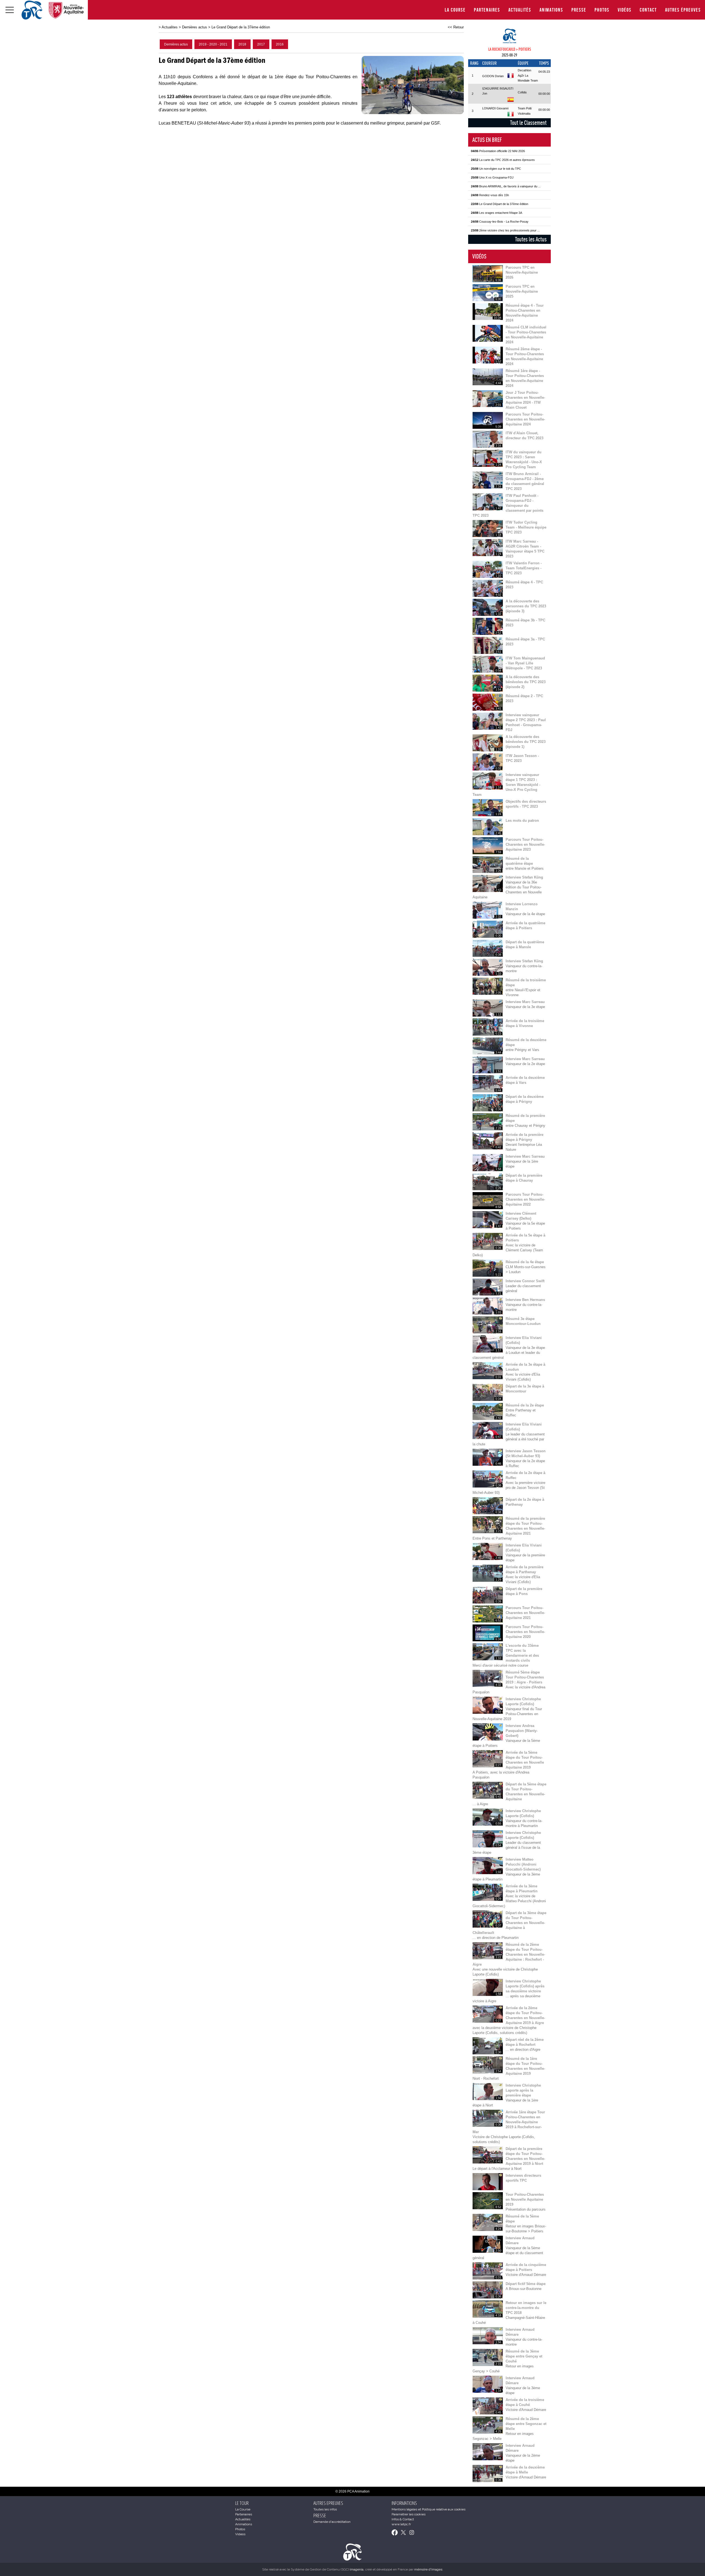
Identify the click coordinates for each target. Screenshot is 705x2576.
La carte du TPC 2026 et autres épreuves (503, 160)
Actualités (520, 10)
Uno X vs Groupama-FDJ (492, 177)
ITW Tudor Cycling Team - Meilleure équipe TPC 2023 (526, 527)
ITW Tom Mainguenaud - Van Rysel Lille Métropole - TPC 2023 (525, 663)
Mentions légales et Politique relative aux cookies (429, 2509)
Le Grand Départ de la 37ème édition (241, 27)
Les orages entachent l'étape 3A (497, 213)
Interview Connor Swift (525, 1281)
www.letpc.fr (401, 2524)
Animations (551, 10)
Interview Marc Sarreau (525, 1002)
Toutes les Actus (531, 239)
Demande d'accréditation (332, 2522)
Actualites (170, 27)
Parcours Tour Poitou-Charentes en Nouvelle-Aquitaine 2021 (525, 1613)
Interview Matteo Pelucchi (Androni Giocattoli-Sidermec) (523, 1864)
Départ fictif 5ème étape (526, 2284)
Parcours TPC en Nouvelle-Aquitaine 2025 (522, 291)
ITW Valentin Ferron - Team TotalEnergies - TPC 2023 (524, 568)
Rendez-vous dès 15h (490, 195)
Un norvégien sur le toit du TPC (496, 169)
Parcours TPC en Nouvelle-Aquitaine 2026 (522, 272)
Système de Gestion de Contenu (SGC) (327, 2569)
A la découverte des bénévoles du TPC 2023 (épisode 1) (526, 742)
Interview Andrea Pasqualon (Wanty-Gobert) (522, 1731)
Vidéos (625, 10)
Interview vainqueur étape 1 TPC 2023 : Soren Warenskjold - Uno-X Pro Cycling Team (506, 785)
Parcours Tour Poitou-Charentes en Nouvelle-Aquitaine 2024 (525, 419)
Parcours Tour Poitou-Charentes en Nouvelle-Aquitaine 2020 (525, 1632)
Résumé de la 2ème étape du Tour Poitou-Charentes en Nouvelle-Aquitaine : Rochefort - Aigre (509, 1954)
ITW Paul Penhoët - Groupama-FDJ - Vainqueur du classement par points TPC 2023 (508, 506)
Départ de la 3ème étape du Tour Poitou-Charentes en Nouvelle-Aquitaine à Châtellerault (509, 1923)
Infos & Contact (403, 2519)
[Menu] (10, 10)
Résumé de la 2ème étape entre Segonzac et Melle (526, 2424)
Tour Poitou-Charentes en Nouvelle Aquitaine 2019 (525, 2199)
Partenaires (487, 10)
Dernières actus (195, 27)
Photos (602, 10)
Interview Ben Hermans (525, 1300)
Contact (648, 10)
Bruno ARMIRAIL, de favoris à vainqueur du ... (506, 186)
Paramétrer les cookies (409, 2514)
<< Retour (456, 27)
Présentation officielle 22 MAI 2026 (498, 151)
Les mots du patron (522, 821)
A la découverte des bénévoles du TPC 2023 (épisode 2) (526, 682)
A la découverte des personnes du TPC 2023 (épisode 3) (526, 606)
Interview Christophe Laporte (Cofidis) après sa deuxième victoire (525, 1986)
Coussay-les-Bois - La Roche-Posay (500, 222)
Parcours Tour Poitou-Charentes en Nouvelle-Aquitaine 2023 (525, 844)
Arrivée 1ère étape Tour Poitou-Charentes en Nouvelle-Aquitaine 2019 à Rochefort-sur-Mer (509, 2122)
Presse (579, 10)
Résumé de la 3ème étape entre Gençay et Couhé (524, 2356)
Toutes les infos (325, 2509)
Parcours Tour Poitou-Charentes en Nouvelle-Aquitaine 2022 (525, 1199)
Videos (240, 2534)
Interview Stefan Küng (524, 877)
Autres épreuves (683, 10)
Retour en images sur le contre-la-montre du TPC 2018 (526, 2308)
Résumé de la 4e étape (525, 1262)
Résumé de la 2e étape (525, 1405)
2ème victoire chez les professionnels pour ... (505, 230)
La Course (455, 10)
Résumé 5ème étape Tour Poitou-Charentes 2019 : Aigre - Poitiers (525, 1677)
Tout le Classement (528, 123)
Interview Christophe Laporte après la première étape (523, 2090)
